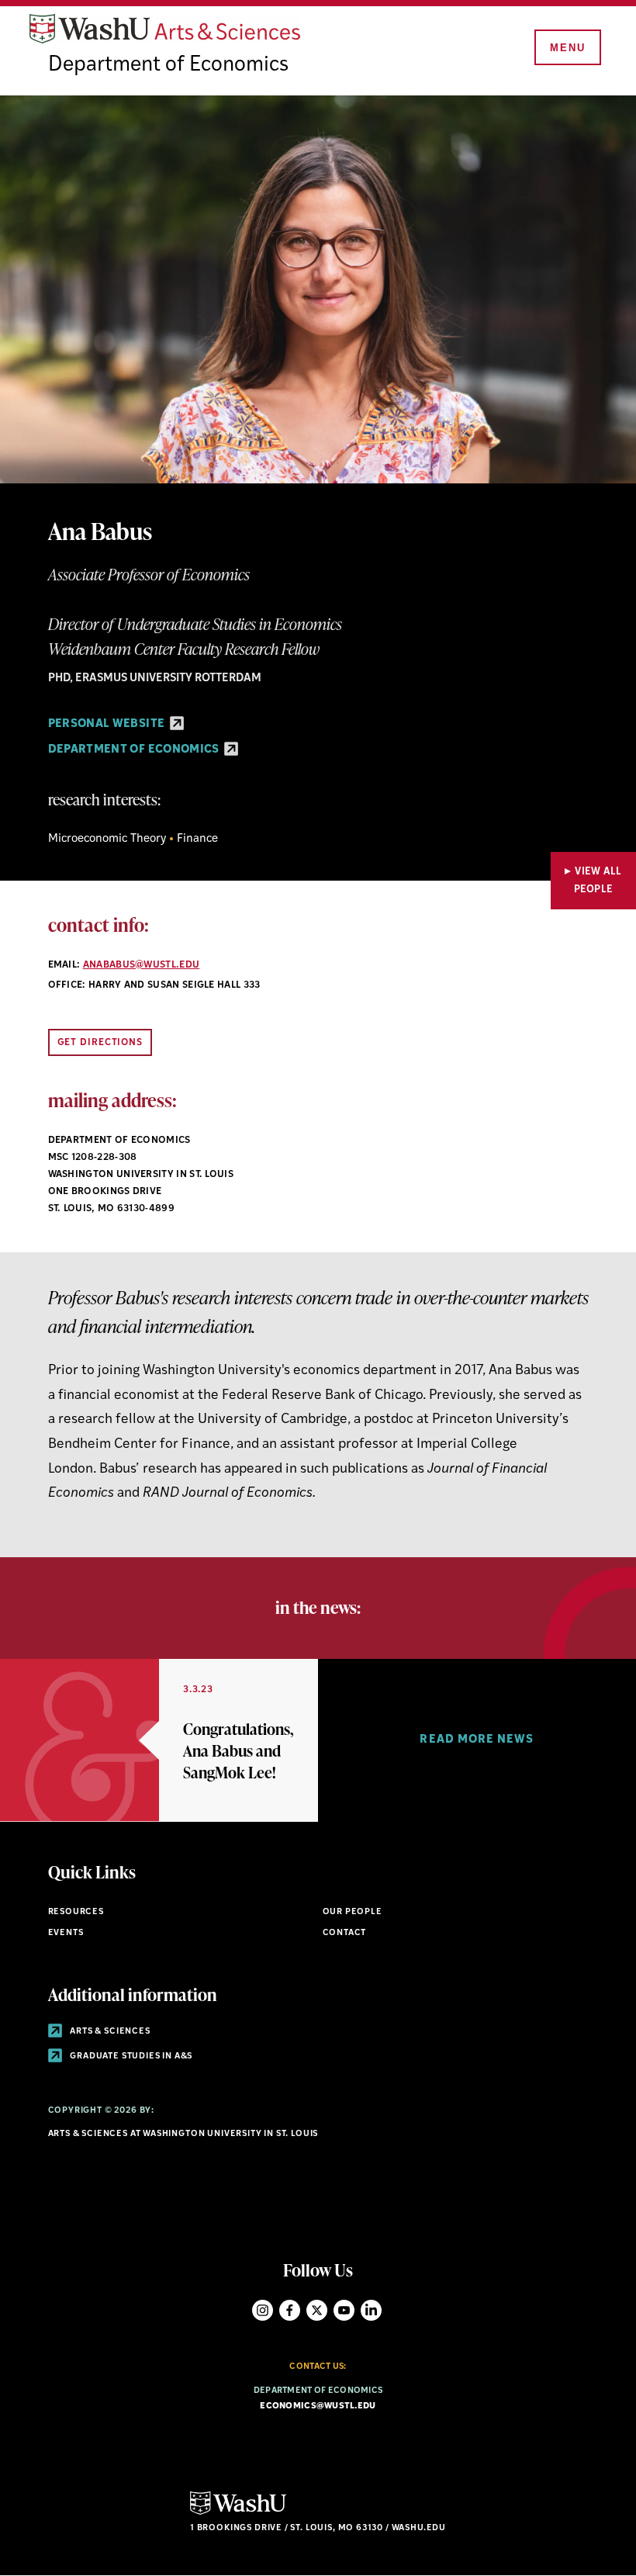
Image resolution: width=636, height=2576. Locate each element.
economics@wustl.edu (318, 2406)
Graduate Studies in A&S (131, 2057)
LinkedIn (371, 2310)
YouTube (344, 2310)
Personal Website (108, 724)
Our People (353, 1912)
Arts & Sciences (109, 2032)
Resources (76, 1912)
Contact (345, 1933)
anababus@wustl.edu (142, 965)
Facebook (290, 2310)
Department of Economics (168, 66)
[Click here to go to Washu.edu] (238, 2513)
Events (66, 1933)
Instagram (263, 2310)
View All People (598, 881)
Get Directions (100, 1043)
